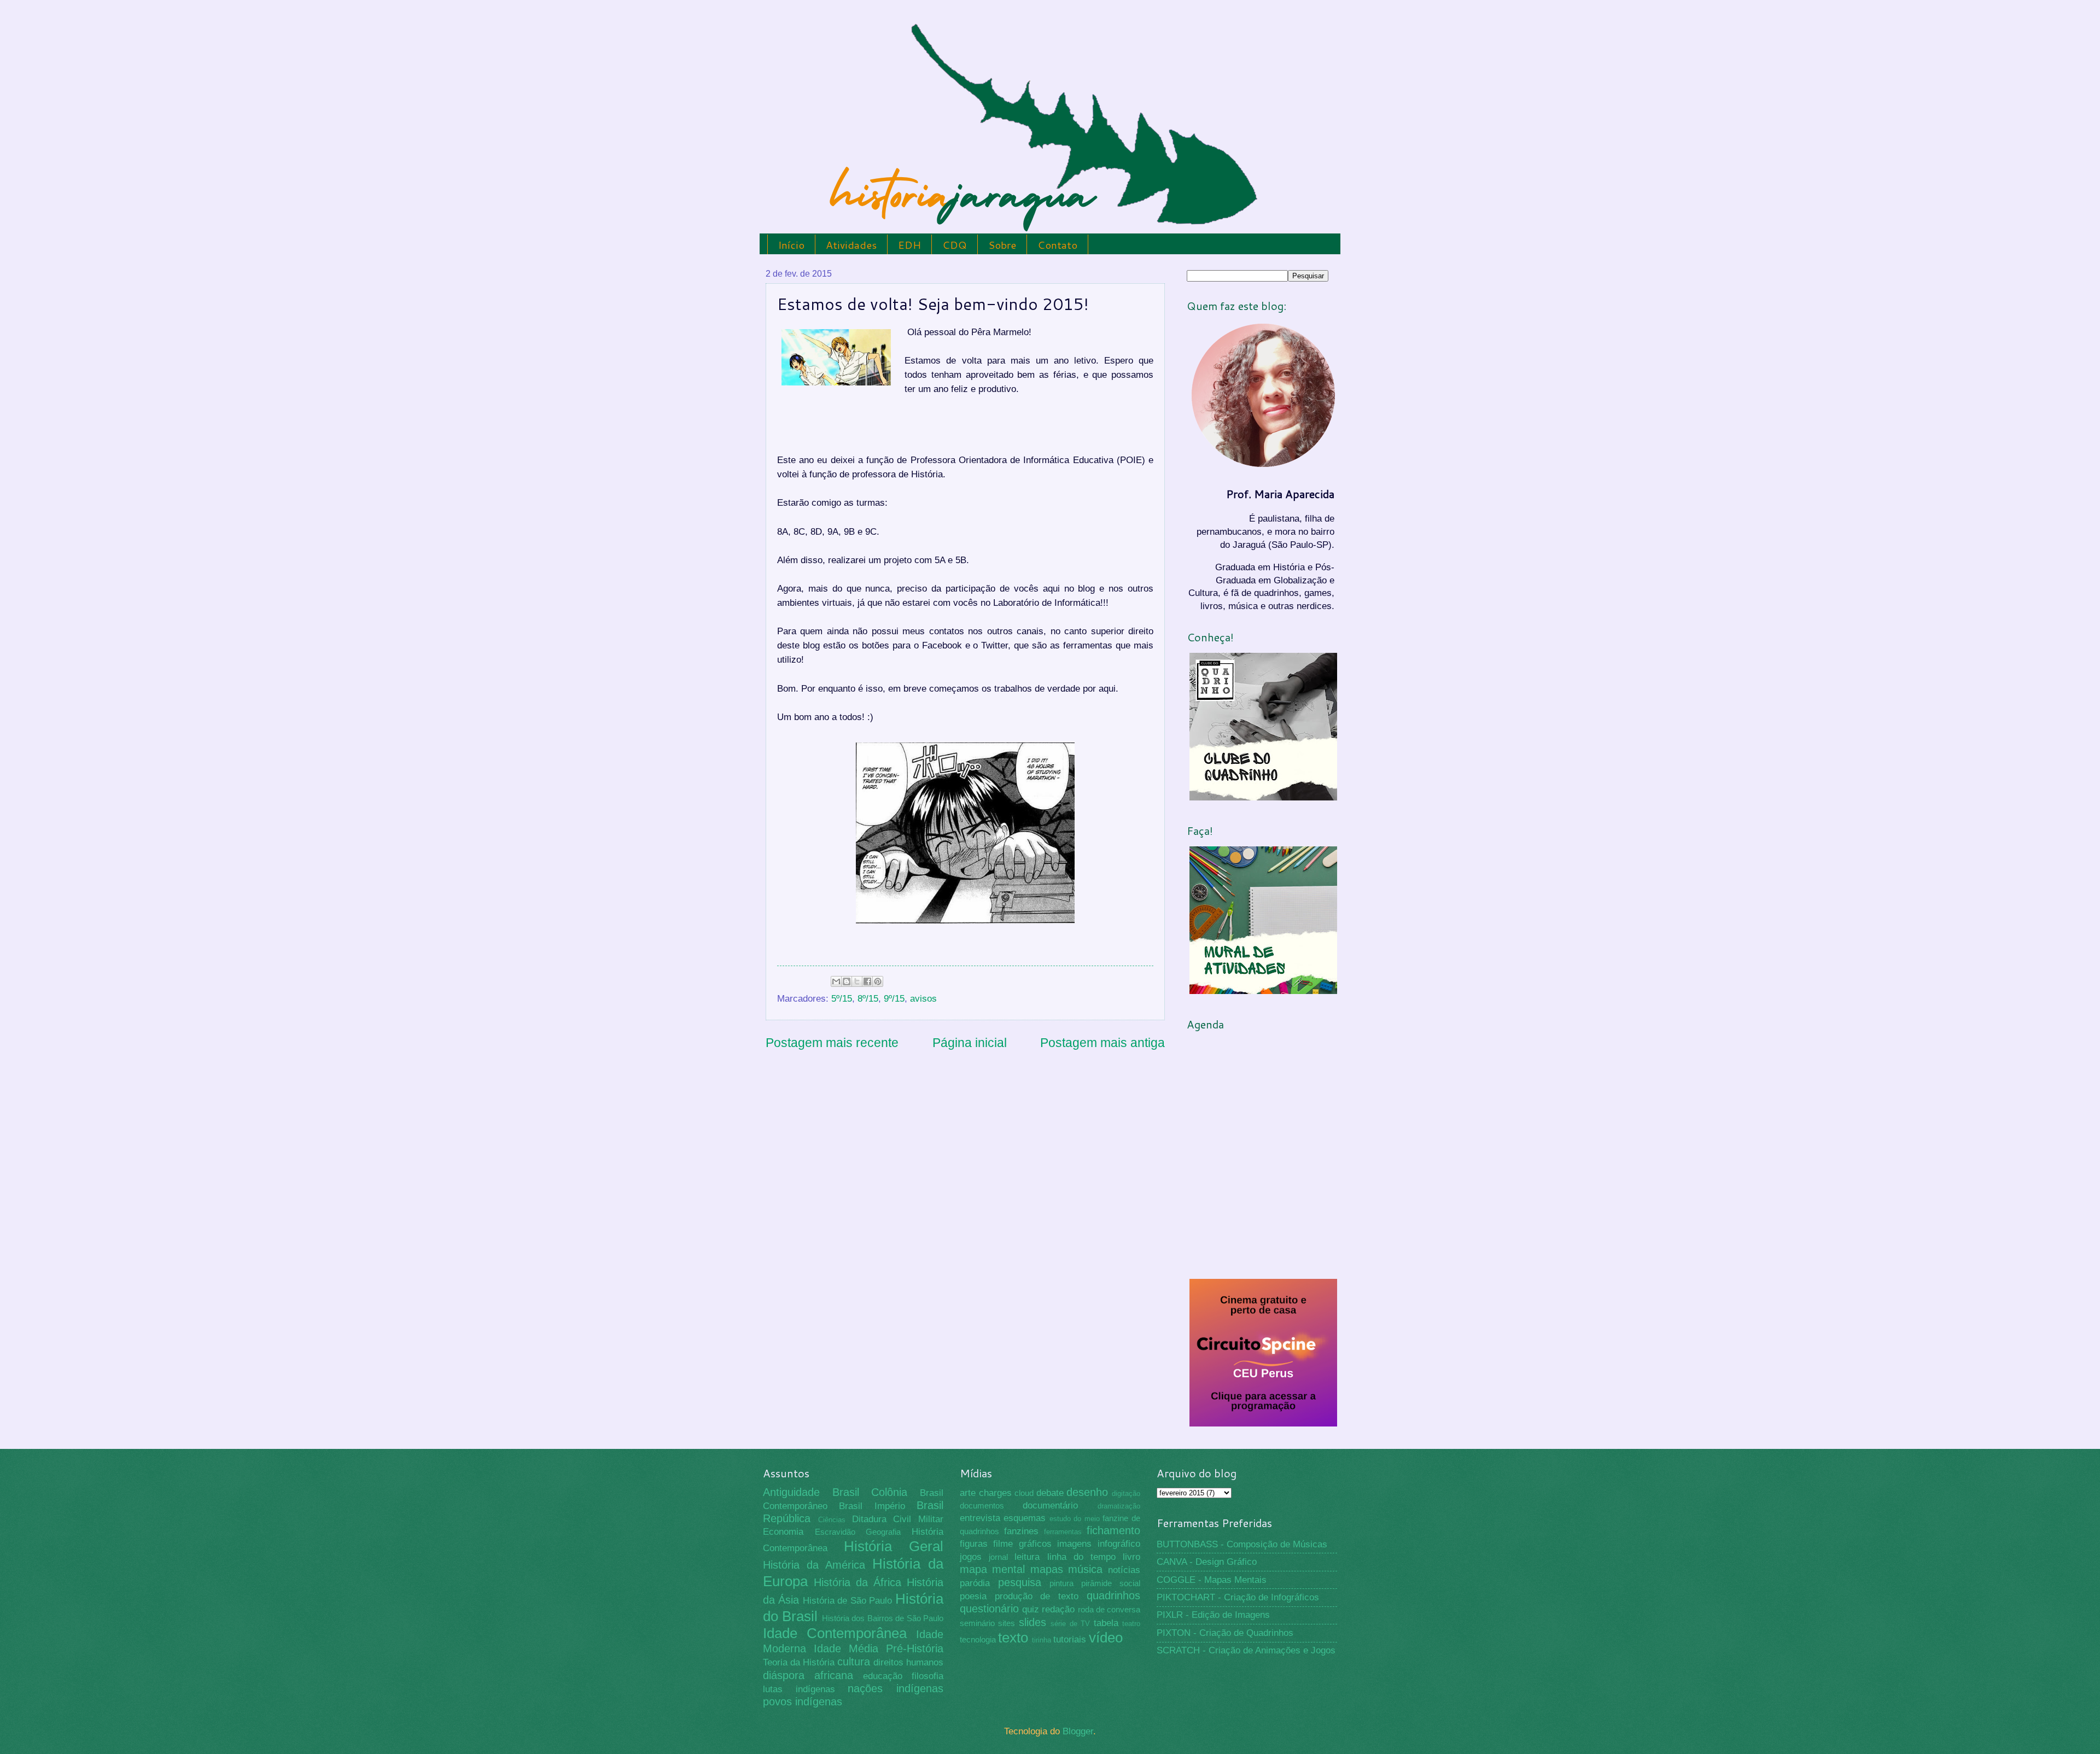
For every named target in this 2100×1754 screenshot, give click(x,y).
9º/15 (894, 999)
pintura (1061, 1583)
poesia (973, 1596)
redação (1058, 1609)
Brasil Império (872, 1506)
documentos (982, 1506)
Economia (783, 1532)
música (1085, 1569)
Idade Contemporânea (835, 1633)
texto (1013, 1638)
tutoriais (1070, 1639)
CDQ (955, 245)
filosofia (927, 1676)
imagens (1074, 1544)
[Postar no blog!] (847, 981)
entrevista (980, 1518)
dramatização (1119, 1506)
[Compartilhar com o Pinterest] (878, 981)
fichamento (1113, 1530)
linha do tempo (1081, 1557)
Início (791, 245)
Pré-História (915, 1648)
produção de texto (1037, 1596)
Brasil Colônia (870, 1492)
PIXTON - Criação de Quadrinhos (1225, 1633)
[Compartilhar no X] (857, 981)
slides (1032, 1622)
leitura (1027, 1557)
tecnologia (978, 1640)
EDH (909, 245)
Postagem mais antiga (1102, 1043)
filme (1003, 1544)
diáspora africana (808, 1675)
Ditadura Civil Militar (898, 1519)
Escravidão (835, 1532)
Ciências (832, 1520)
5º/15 (842, 999)
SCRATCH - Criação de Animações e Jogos (1246, 1650)
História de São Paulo (848, 1601)
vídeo (1106, 1638)
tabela (1106, 1623)
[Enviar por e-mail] (836, 981)
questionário (989, 1609)
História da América (814, 1565)
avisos (923, 999)
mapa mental (993, 1569)
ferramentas (1063, 1532)
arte (968, 1493)
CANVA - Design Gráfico (1207, 1562)
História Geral (894, 1546)
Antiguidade (791, 1492)
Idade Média (846, 1648)
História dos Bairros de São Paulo (883, 1618)
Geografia (883, 1532)
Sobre (1002, 245)
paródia (975, 1583)
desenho (1087, 1492)
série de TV (1070, 1624)
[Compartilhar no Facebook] (867, 981)
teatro (1131, 1624)
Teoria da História (799, 1662)
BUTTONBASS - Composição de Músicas (1242, 1544)
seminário (977, 1623)
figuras (974, 1544)
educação (883, 1676)
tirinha (1042, 1640)
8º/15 (868, 999)
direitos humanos (908, 1662)
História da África (857, 1582)
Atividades (851, 245)
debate (1050, 1493)
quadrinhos (1113, 1595)
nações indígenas (896, 1688)
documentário (1050, 1505)
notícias (1124, 1570)
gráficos (1035, 1544)
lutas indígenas (799, 1689)
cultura (854, 1662)
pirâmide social (1111, 1583)
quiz (1031, 1609)
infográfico (1119, 1544)
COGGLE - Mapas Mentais (1212, 1580)
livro (1131, 1557)
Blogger (1078, 1731)
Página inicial (970, 1043)
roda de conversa (1109, 1610)
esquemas (1025, 1518)
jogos (971, 1557)
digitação (1126, 1493)
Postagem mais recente (832, 1043)
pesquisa (1020, 1582)
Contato (1057, 245)
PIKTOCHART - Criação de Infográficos (1238, 1597)
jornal (998, 1557)
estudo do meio (1075, 1519)
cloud (1024, 1493)
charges (995, 1493)
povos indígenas (803, 1702)
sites (1007, 1623)
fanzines (1021, 1531)
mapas (1047, 1569)
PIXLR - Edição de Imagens (1213, 1615)
